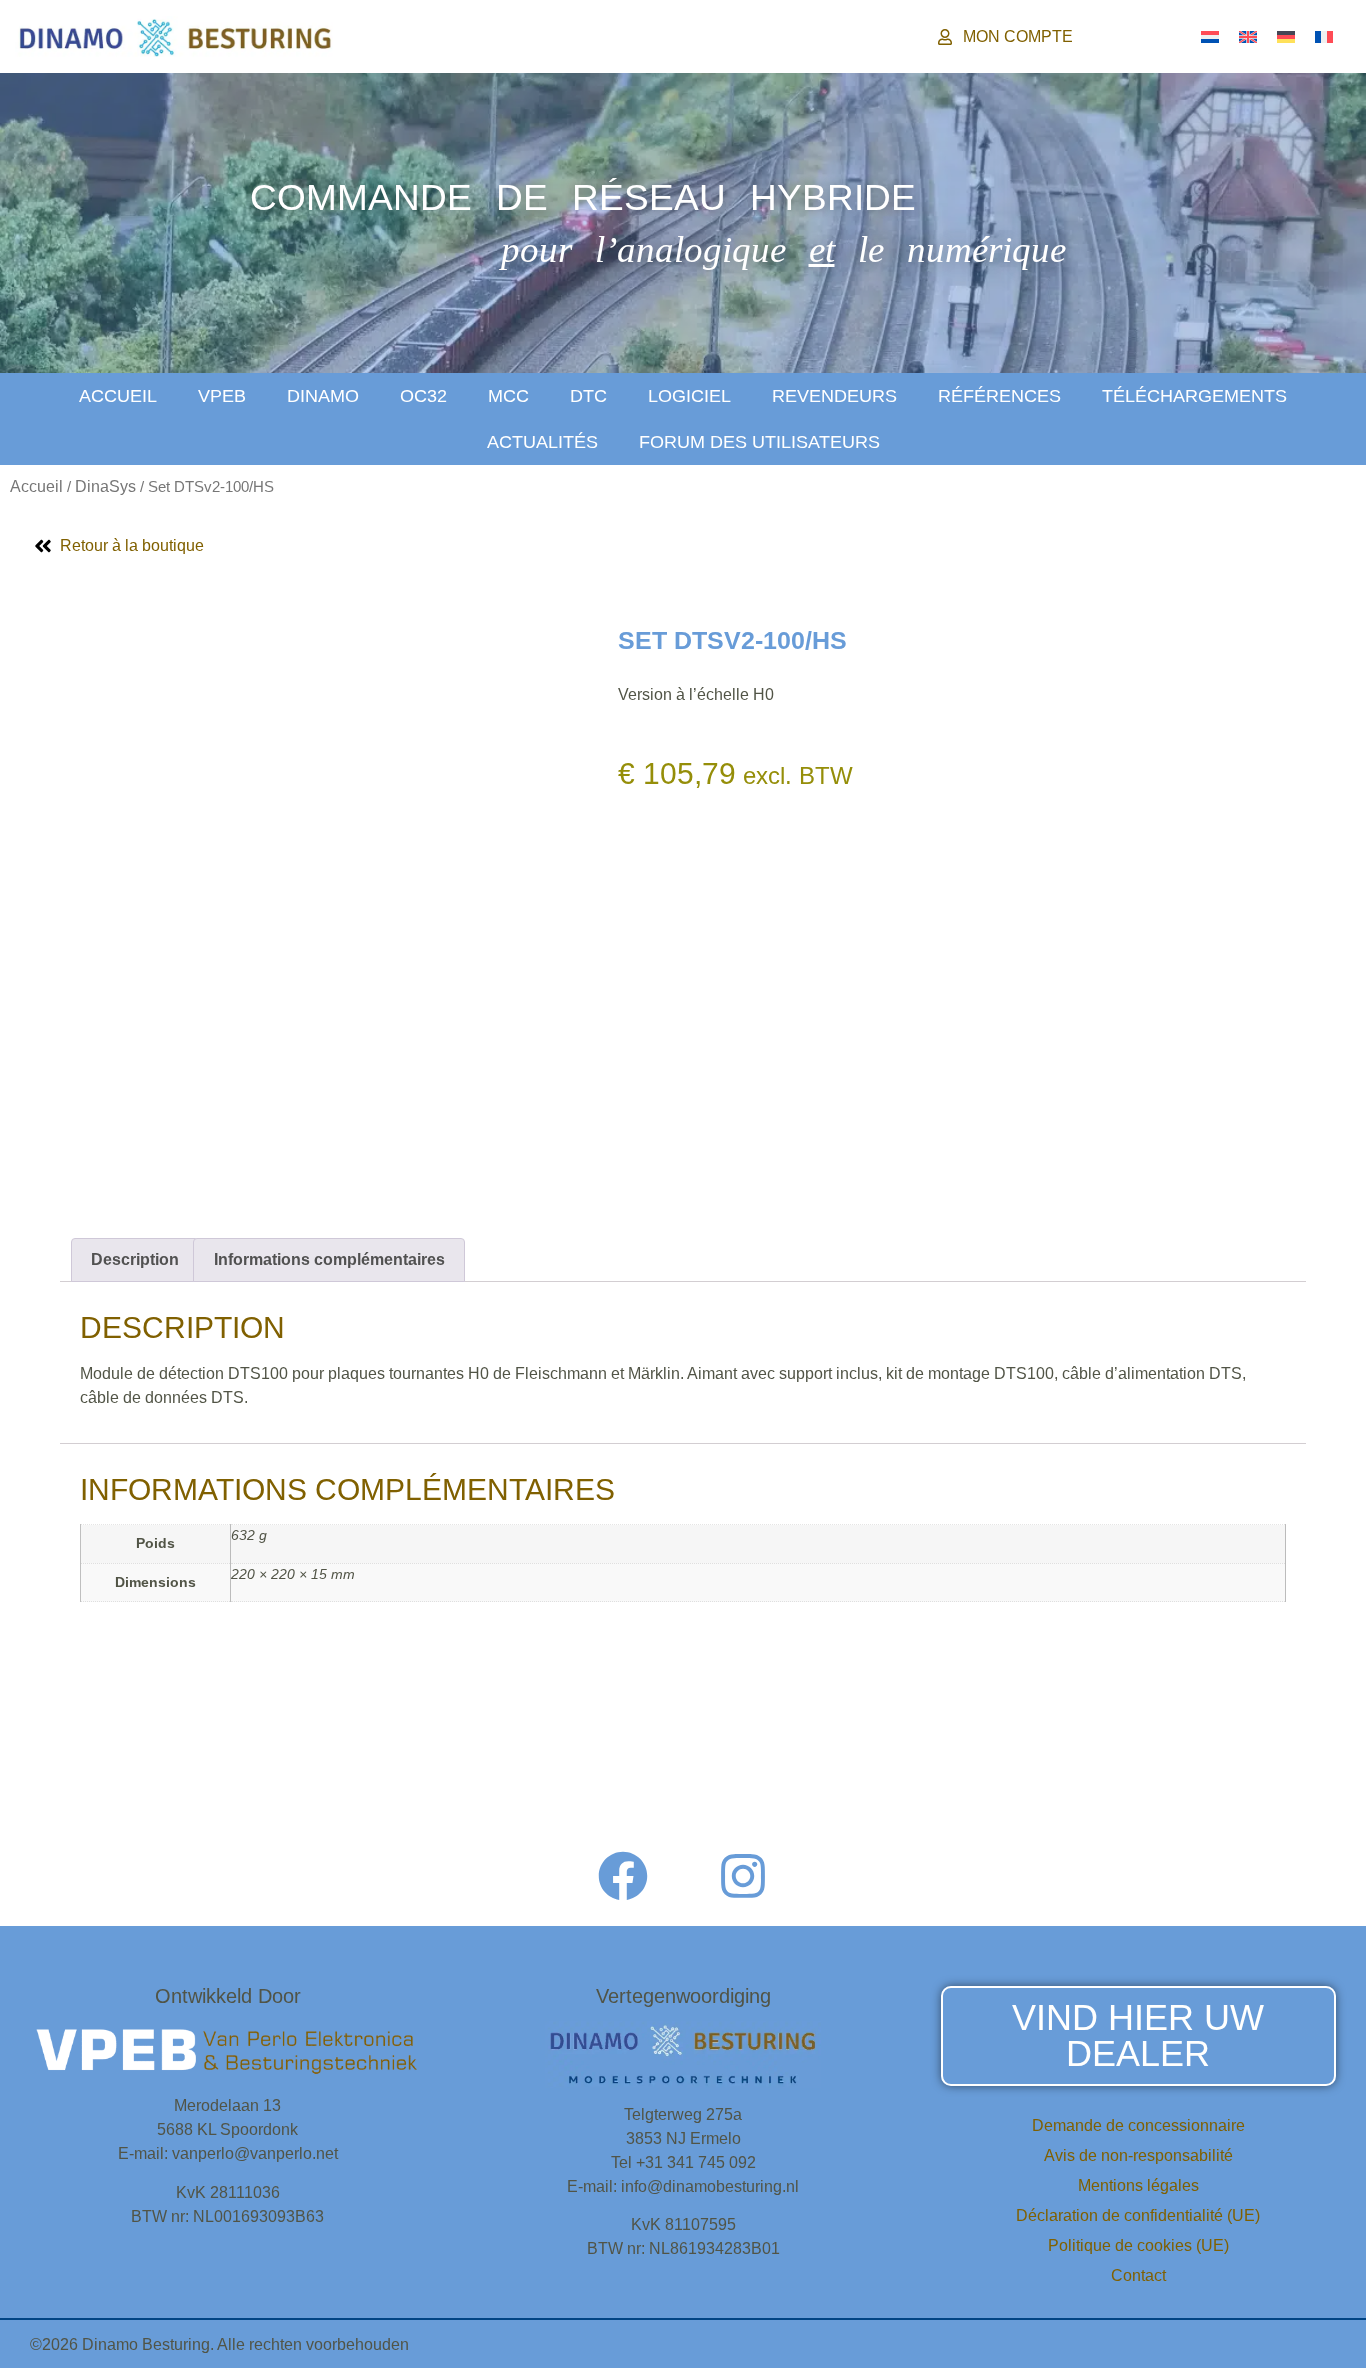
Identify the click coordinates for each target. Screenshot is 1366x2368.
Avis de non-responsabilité (1138, 2155)
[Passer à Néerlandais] (1210, 36)
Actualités (542, 442)
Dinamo (323, 396)
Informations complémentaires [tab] (329, 1259)
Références (999, 396)
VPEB (222, 396)
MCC (508, 396)
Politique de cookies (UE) (1138, 2245)
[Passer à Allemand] (1286, 36)
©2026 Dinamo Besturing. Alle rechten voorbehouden (219, 2344)
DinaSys (105, 486)
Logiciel (689, 396)
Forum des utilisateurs (759, 442)
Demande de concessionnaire (1138, 2125)
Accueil (118, 396)
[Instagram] (743, 1876)
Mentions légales (1138, 2185)
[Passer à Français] (1324, 36)
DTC (588, 396)
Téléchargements (1194, 396)
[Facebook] (623, 1876)
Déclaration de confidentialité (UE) (1138, 2215)
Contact (1138, 2275)
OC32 (423, 396)
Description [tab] (135, 1259)
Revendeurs (834, 396)
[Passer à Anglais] (1248, 36)
